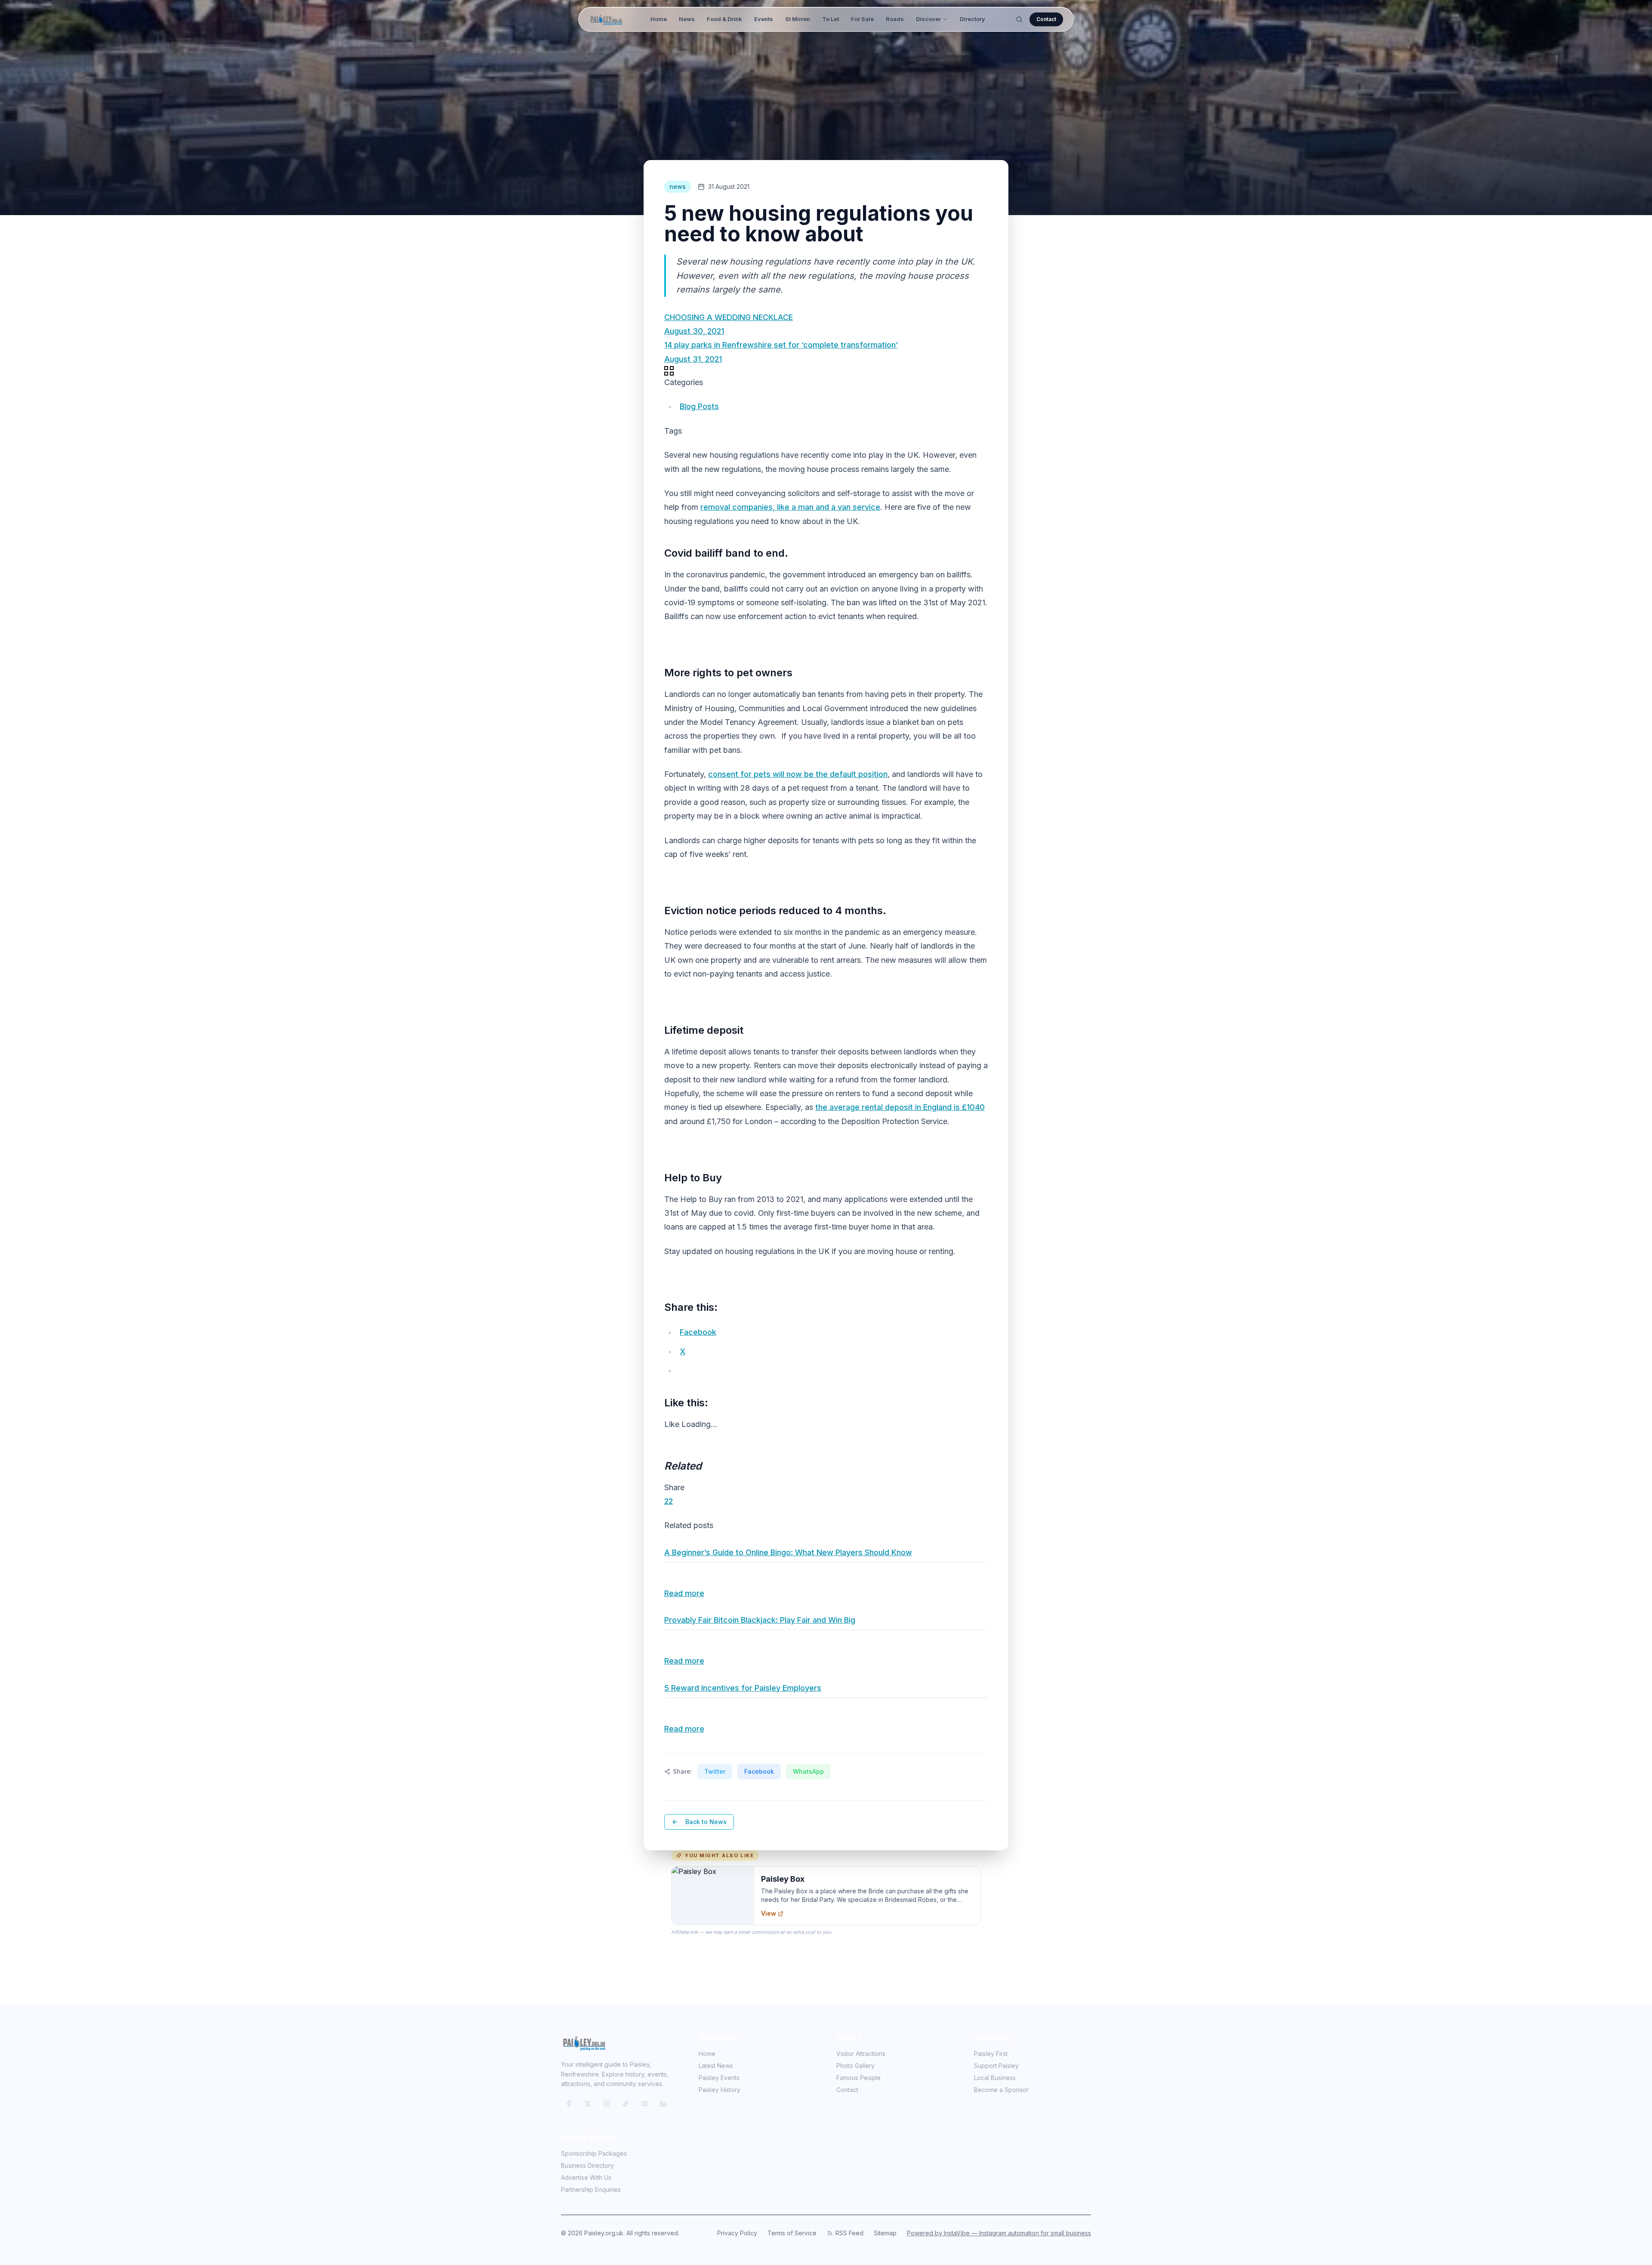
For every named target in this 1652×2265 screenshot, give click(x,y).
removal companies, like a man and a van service (790, 507)
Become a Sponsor (1001, 2090)
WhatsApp (808, 1771)
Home (659, 19)
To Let (831, 19)
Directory (972, 19)
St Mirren (798, 19)
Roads (895, 19)
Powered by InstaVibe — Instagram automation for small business (999, 2233)
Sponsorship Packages (594, 2153)
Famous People (858, 2078)
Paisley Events (719, 2078)
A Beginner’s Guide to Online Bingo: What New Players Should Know (788, 1552)
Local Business (995, 2078)
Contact (1046, 19)
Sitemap (885, 2233)
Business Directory (587, 2165)
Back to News (706, 1822)
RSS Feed (849, 2233)
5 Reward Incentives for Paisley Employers (743, 1688)
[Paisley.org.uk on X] (588, 2104)
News (687, 19)
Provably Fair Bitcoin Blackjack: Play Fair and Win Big (760, 1620)
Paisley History (720, 2090)
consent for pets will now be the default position (798, 774)
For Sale (862, 19)
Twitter (715, 1771)
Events (764, 19)
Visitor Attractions (861, 2054)
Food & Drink (724, 19)
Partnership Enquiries (591, 2189)
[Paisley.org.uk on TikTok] (626, 2104)
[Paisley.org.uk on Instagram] (607, 2104)
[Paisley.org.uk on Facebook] (569, 2104)
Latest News (716, 2066)
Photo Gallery (855, 2066)
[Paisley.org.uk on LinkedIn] (663, 2104)
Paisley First (991, 2054)
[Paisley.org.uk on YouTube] (644, 2104)
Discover (928, 19)
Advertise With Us (586, 2177)
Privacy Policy (737, 2233)
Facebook (759, 1771)
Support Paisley (996, 2066)
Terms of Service (792, 2233)
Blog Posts (699, 406)
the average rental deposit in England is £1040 (900, 1107)
